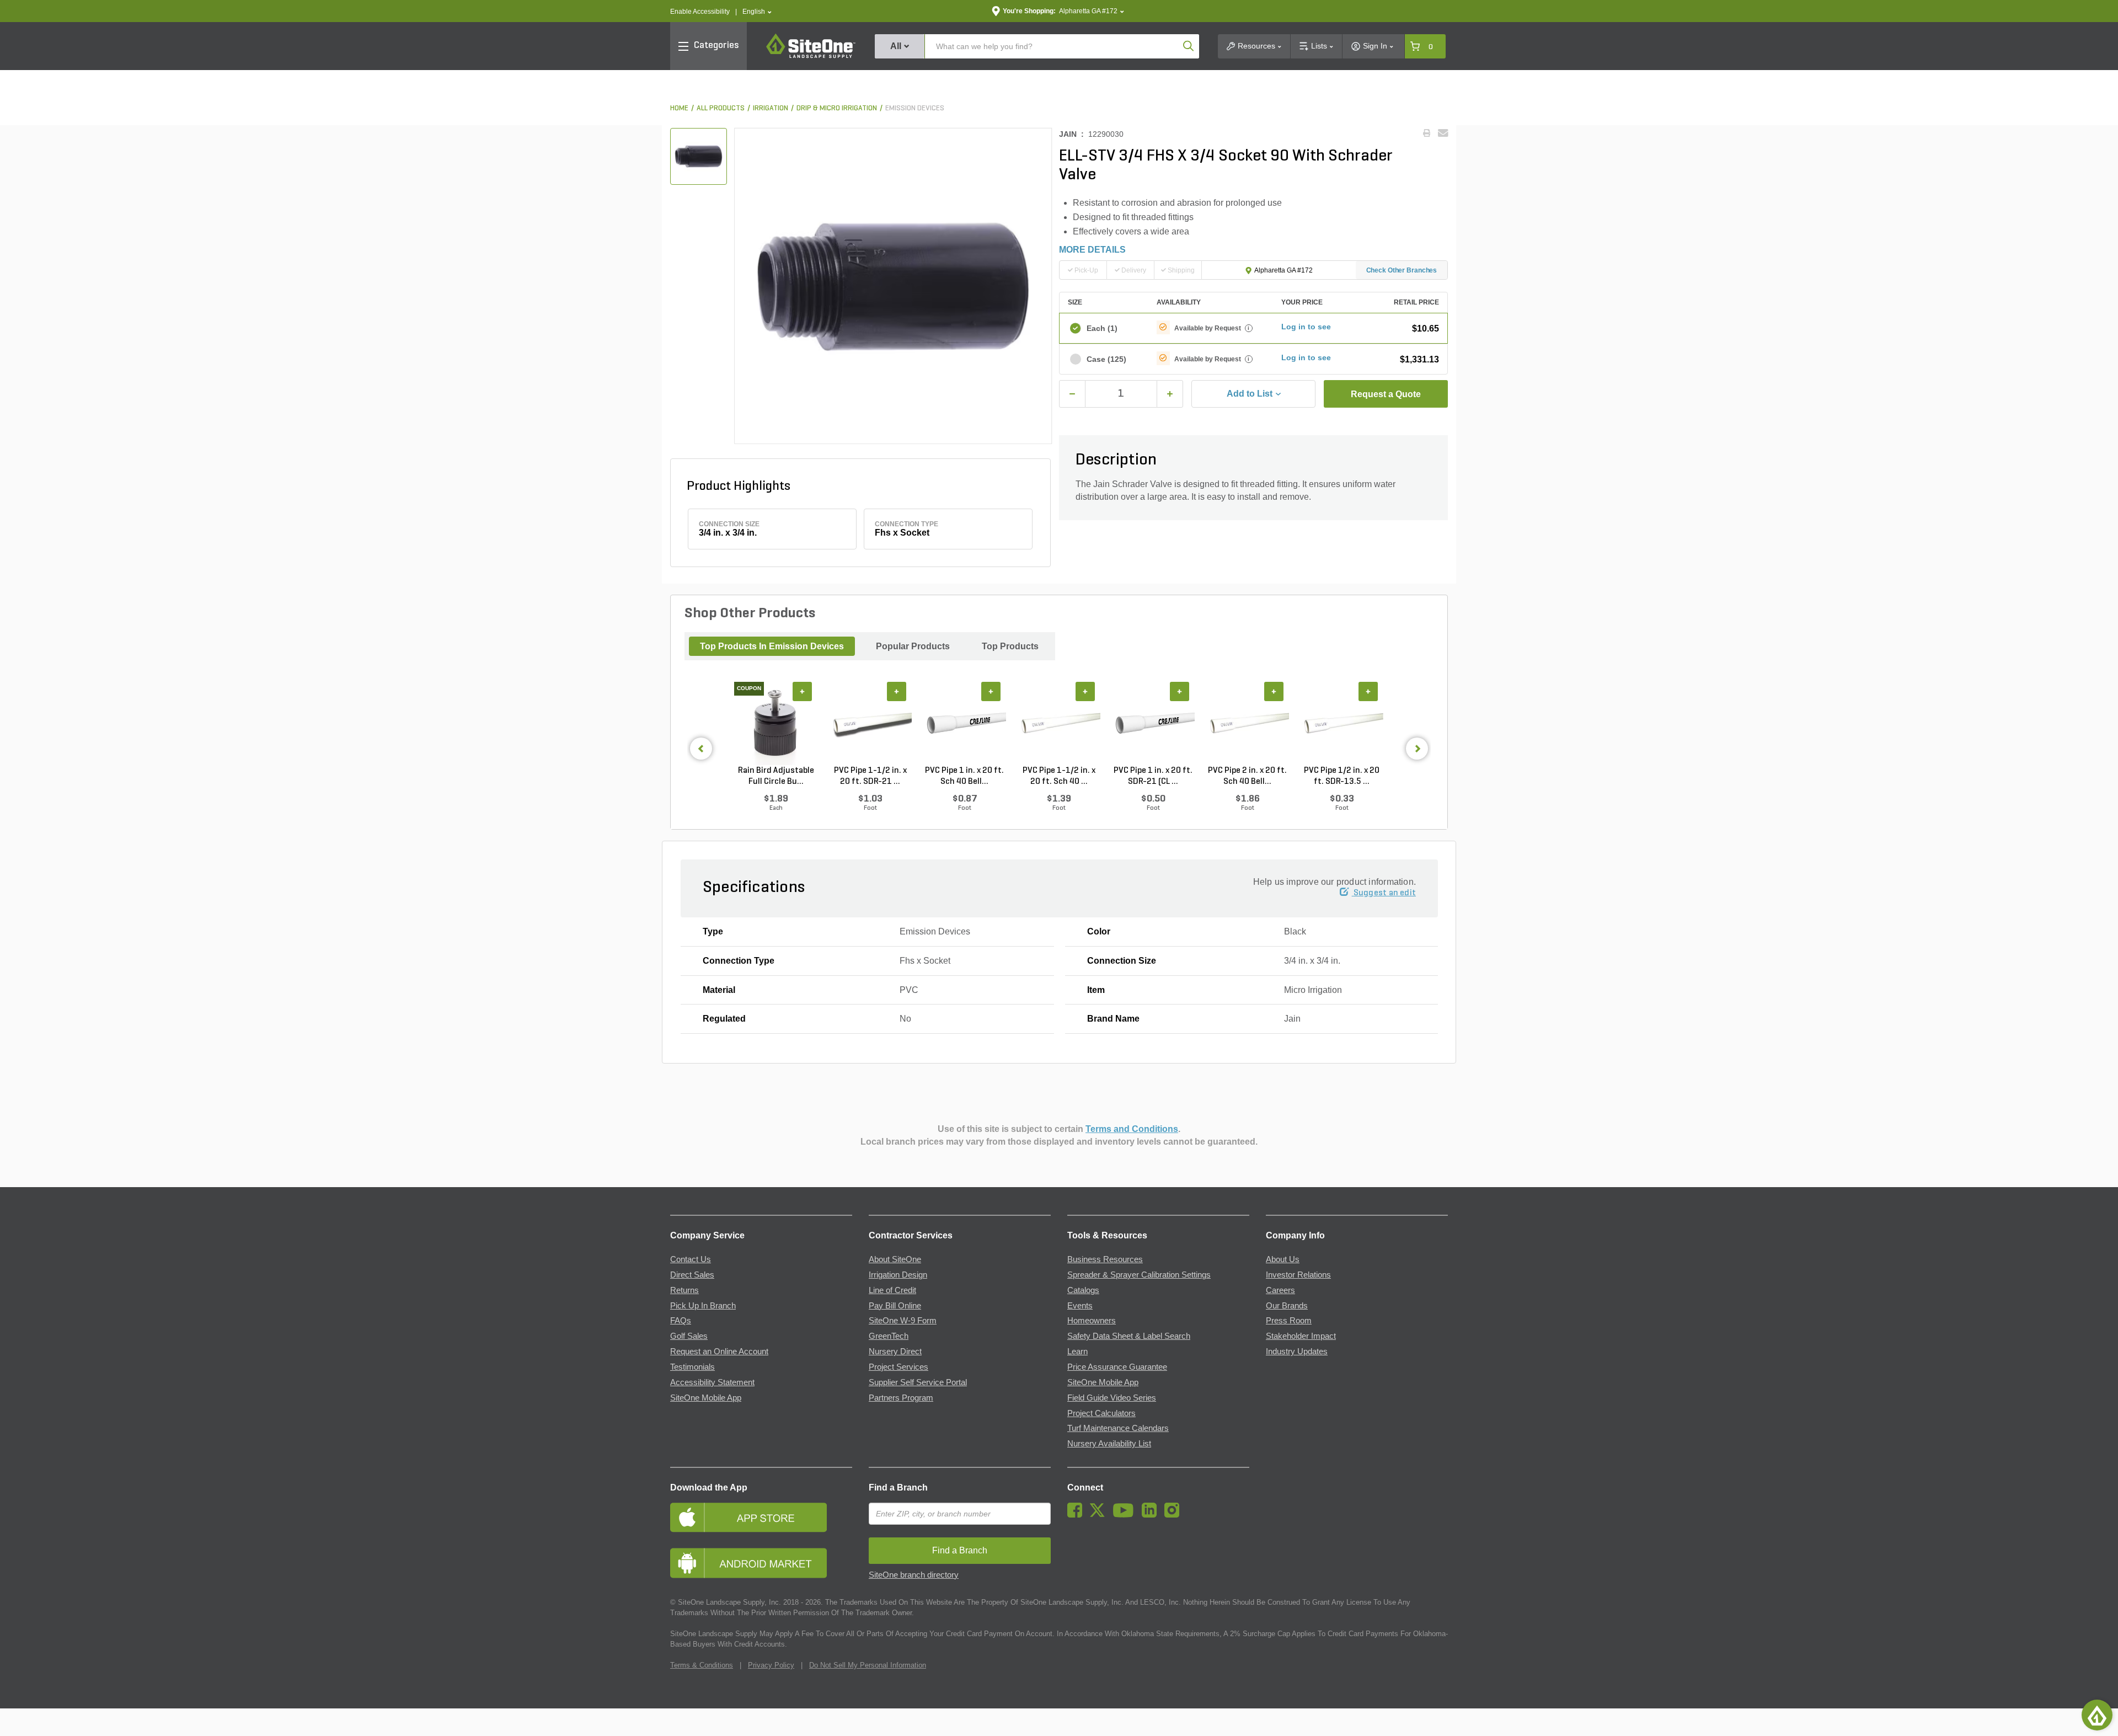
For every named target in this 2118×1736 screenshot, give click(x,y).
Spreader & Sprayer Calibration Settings (1139, 1275)
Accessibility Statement (712, 1382)
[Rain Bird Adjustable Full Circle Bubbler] (776, 724)
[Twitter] (1100, 1515)
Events (1080, 1306)
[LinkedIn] (1152, 1515)
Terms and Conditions (1132, 1129)
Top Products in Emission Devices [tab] (772, 646)
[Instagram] (1175, 1515)
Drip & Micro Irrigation (837, 108)
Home (679, 108)
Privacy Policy (771, 1665)
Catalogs (1083, 1290)
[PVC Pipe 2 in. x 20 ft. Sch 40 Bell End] (1247, 724)
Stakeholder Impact (1301, 1336)
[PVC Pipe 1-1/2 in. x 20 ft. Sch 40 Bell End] (1059, 724)
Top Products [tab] (1010, 646)
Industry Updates (1297, 1352)
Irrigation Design (898, 1275)
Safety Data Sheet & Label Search (1129, 1336)
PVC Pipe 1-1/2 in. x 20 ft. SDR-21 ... (870, 776)
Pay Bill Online (895, 1306)
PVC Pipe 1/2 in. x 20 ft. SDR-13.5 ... (1342, 776)
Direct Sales (692, 1275)
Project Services (898, 1367)
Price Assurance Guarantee (1117, 1367)
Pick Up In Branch (703, 1306)
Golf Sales (689, 1336)
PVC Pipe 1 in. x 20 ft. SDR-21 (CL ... (1153, 776)
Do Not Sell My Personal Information (868, 1665)
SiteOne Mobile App (706, 1398)
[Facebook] (1077, 1515)
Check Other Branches (1402, 270)
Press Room (1289, 1321)
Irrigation (771, 108)
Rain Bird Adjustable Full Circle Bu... (776, 776)
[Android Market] (761, 1563)
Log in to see (1306, 327)
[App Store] (761, 1517)
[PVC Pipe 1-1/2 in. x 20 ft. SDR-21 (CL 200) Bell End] (870, 724)
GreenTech (889, 1336)
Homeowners (1092, 1321)
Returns (684, 1290)
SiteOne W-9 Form (903, 1321)
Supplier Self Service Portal (918, 1382)
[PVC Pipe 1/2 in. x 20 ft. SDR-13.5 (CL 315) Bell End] (1342, 724)
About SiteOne (895, 1259)
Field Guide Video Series (1112, 1398)
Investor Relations (1298, 1275)
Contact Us (691, 1259)
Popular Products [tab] (913, 646)
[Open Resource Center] (2097, 1715)
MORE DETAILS (1092, 250)
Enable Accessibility (700, 12)
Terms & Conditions (702, 1665)
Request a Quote (1386, 394)
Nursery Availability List (1109, 1444)
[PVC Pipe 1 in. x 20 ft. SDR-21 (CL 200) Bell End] (1153, 724)
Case (1106, 359)
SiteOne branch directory (914, 1575)
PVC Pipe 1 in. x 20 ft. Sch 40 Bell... (964, 776)
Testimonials (692, 1367)
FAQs (681, 1321)
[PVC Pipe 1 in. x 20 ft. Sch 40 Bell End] (964, 724)
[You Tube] (1126, 1515)
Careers (1280, 1290)
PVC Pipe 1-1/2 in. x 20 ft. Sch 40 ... (1059, 776)
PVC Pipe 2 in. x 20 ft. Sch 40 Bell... (1247, 776)
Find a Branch (898, 1487)
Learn (1077, 1352)
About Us (1283, 1259)
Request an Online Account (719, 1352)
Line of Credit (892, 1290)
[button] (757, 12)
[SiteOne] (811, 56)
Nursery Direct (895, 1352)
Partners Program (901, 1398)
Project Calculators (1101, 1413)
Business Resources (1105, 1259)
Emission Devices (915, 108)
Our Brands (1287, 1306)
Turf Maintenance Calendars (1118, 1428)
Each (1102, 328)
